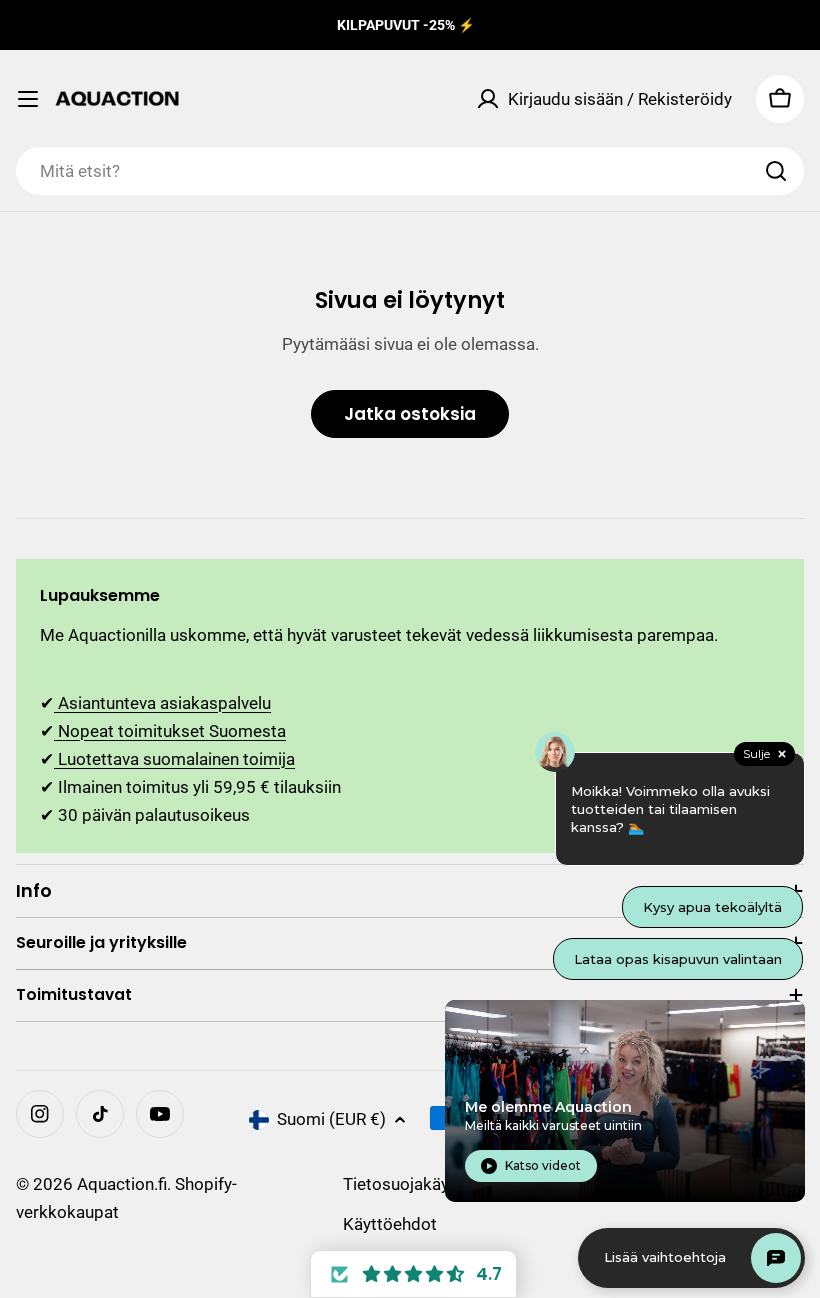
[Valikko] (28, 99)
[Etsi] (776, 171)
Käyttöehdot (390, 1224)
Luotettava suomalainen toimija (174, 759)
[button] (413, 1274)
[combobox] (410, 171)
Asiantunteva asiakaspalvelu (162, 703)
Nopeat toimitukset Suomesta (170, 731)
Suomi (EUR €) (331, 1119)
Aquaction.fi (122, 1184)
